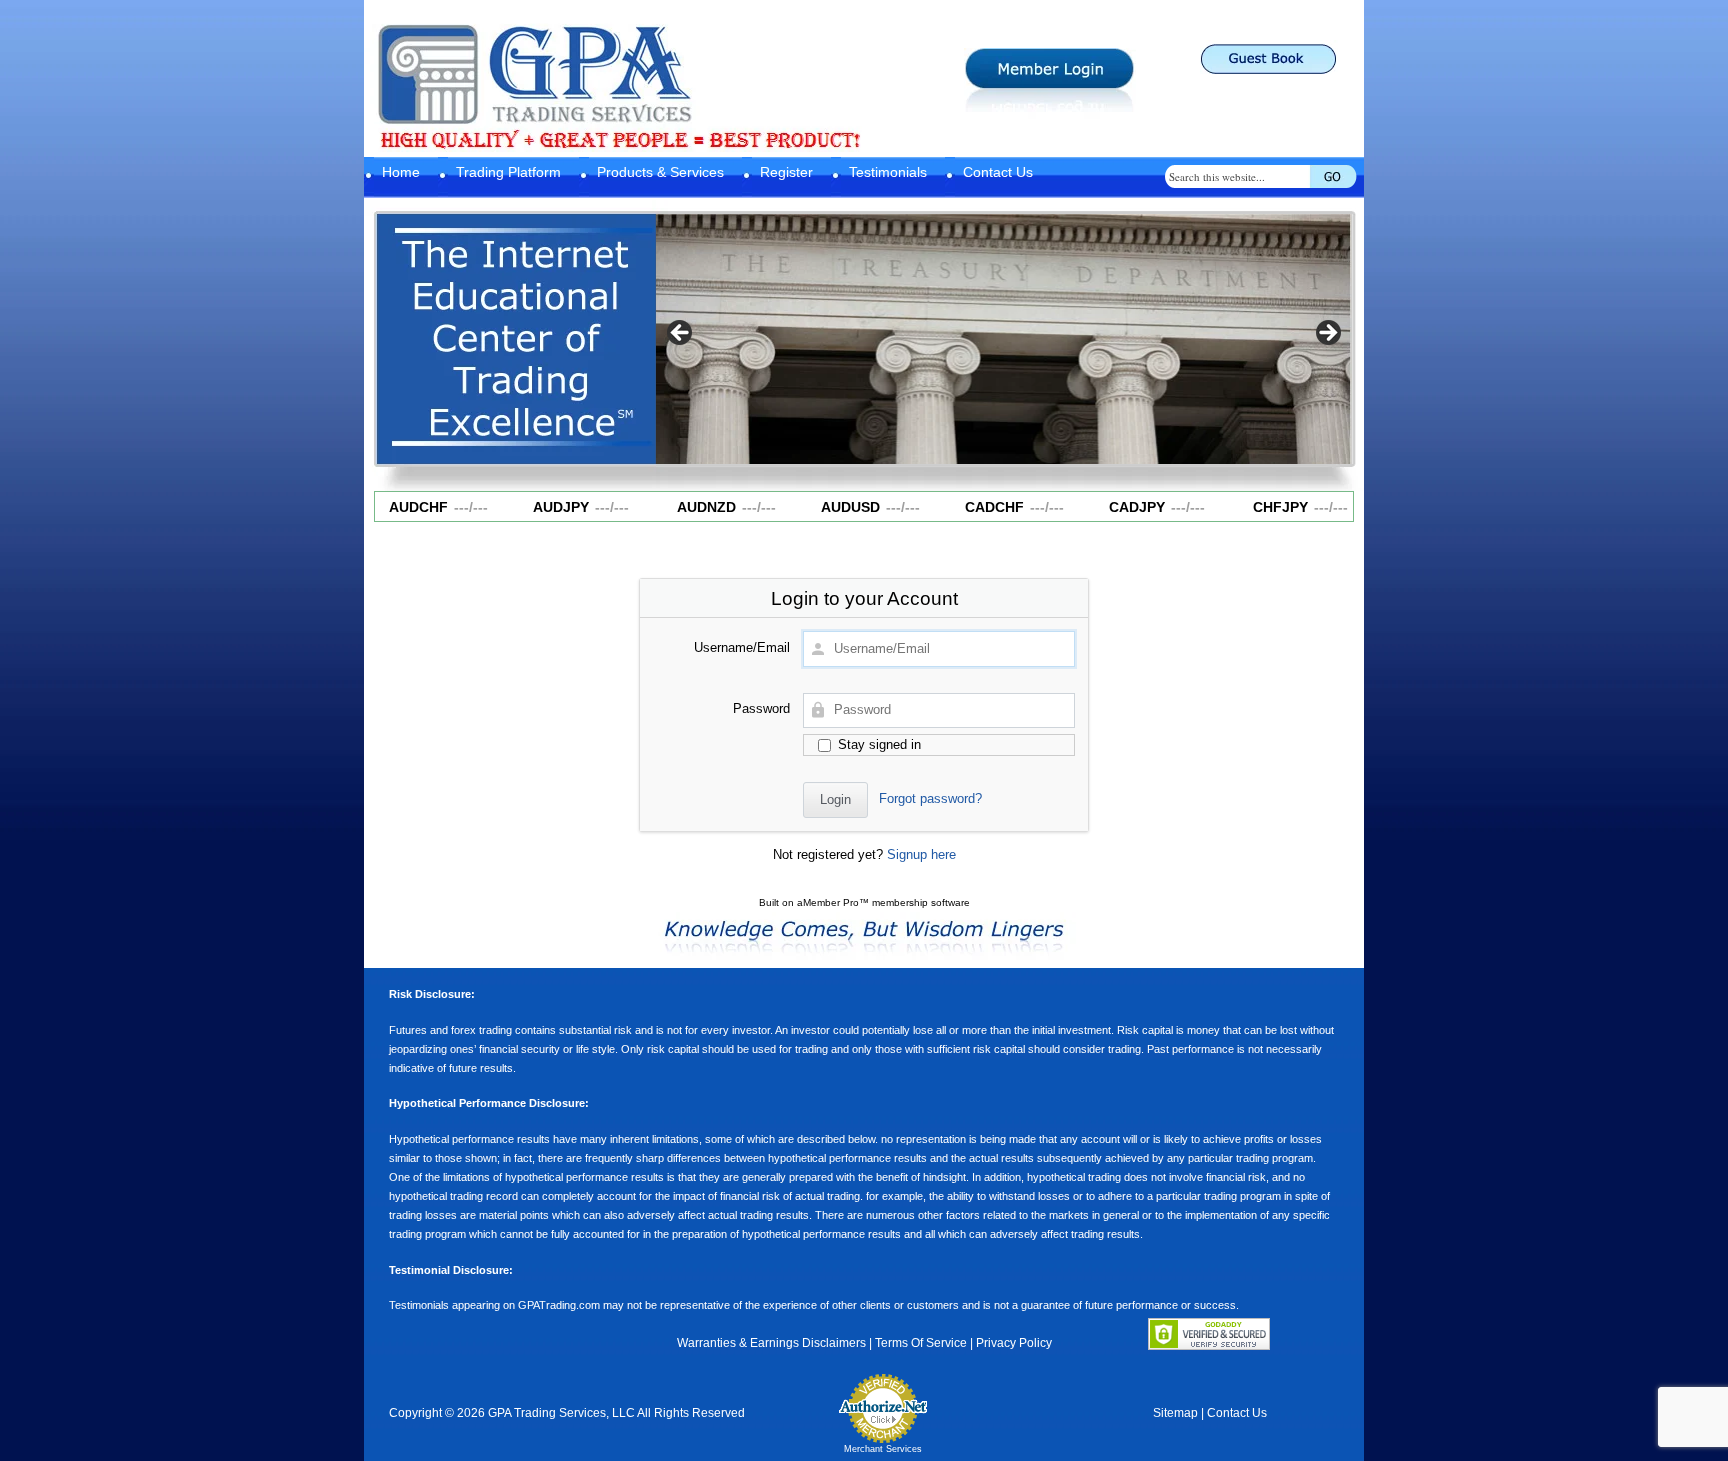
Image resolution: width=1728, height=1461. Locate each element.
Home (401, 172)
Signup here (921, 854)
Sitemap (1175, 1413)
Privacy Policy (1014, 1343)
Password (761, 708)
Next (1327, 334)
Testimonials (888, 172)
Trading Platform (508, 172)
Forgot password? (930, 798)
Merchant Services (883, 1449)
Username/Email (742, 647)
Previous (681, 334)
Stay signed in (877, 744)
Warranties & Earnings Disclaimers (771, 1343)
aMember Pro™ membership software (883, 902)
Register (786, 172)
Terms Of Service (921, 1343)
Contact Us (998, 172)
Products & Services (660, 172)
